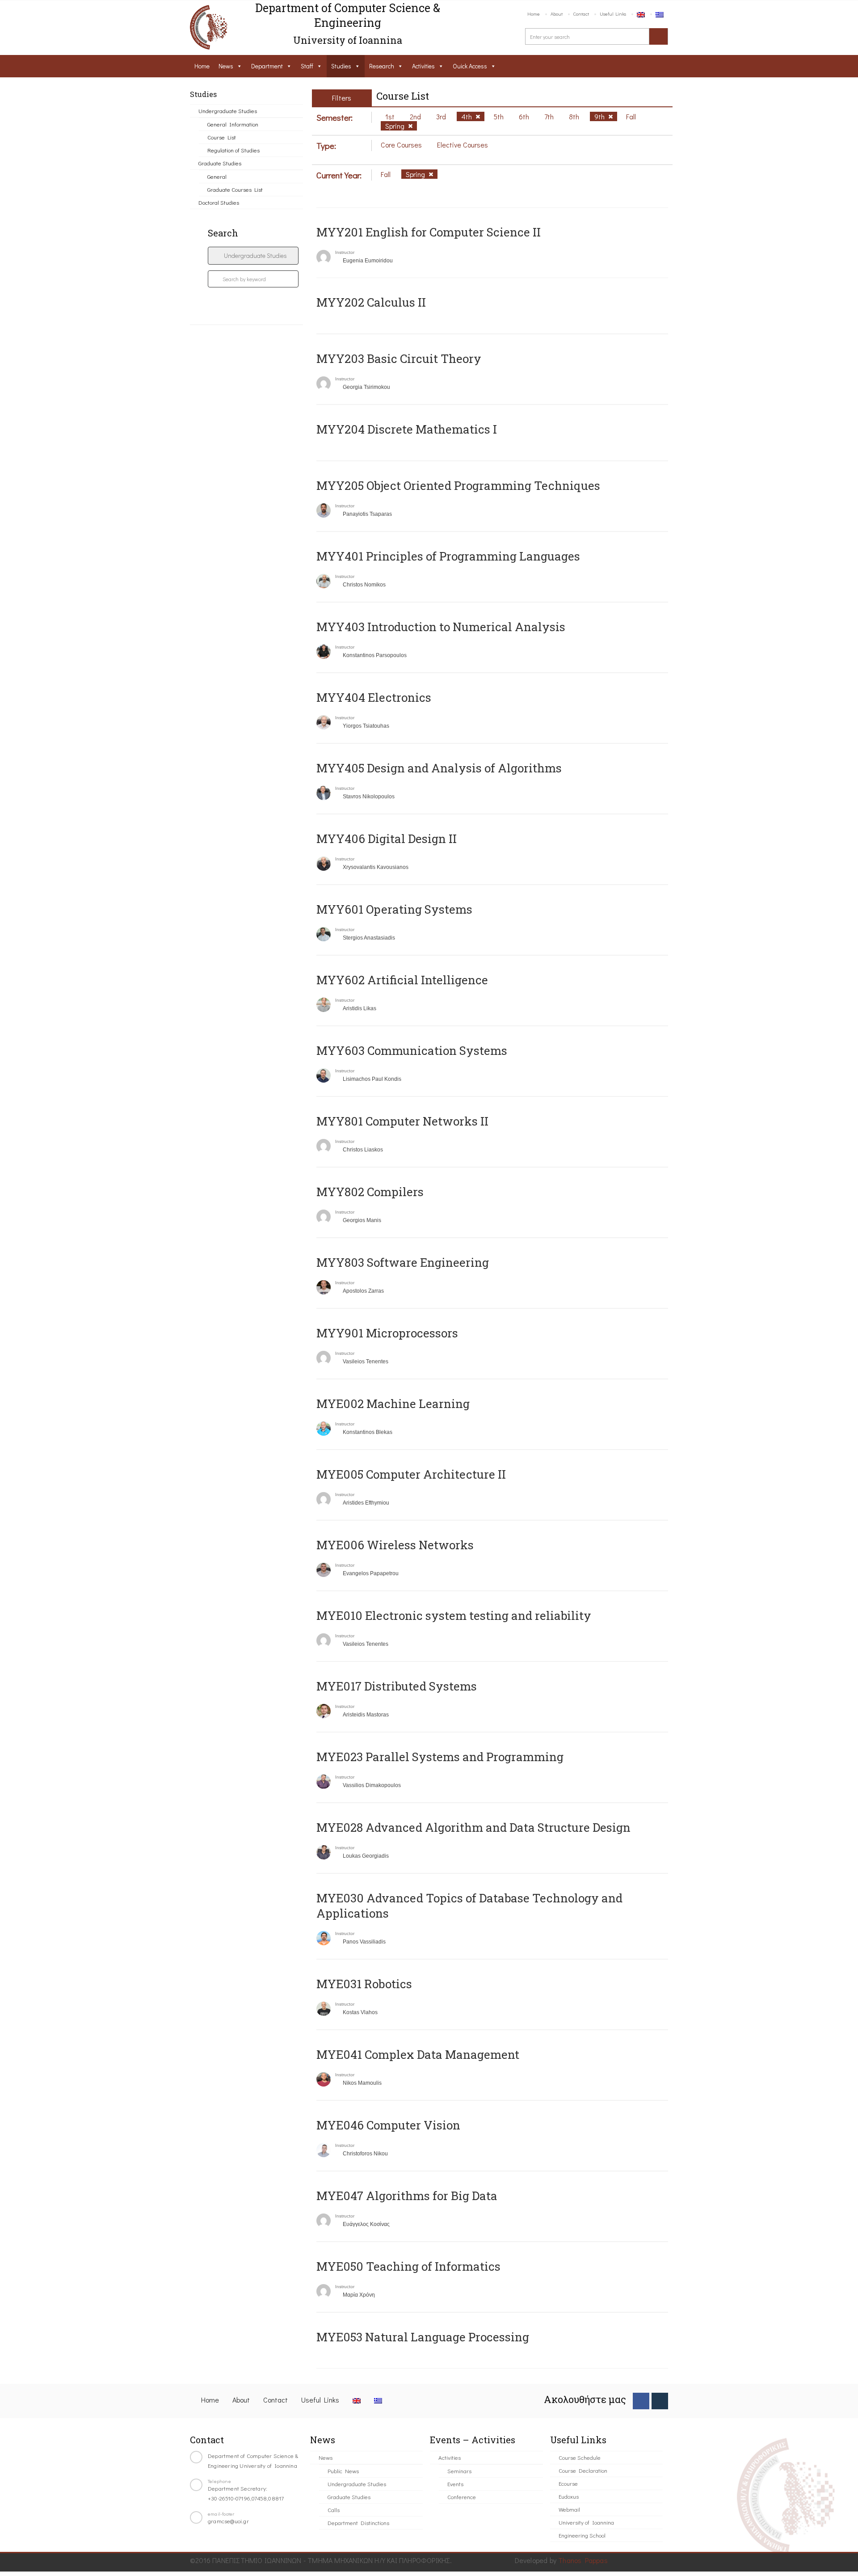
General (217, 176)
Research (382, 66)
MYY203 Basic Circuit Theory (399, 358)
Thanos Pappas (583, 2560)
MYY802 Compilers (370, 1192)
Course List (222, 137)
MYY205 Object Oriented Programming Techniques (458, 485)
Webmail (569, 2509)
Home (534, 14)
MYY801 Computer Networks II (402, 1121)
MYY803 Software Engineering (403, 1262)
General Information (233, 124)
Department (267, 66)
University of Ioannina (586, 2522)
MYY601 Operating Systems (394, 909)
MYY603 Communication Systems (412, 1050)
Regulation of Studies (233, 150)
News (226, 66)
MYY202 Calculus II (371, 302)
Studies (341, 66)
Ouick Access (470, 66)
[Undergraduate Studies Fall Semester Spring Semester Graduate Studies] (253, 256)
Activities (423, 66)
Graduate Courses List (235, 189)
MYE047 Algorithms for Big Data (407, 2196)
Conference (462, 2497)
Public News (343, 2471)
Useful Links (613, 14)
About (557, 14)
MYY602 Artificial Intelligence (402, 980)
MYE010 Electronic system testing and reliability (454, 1615)
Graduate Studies (220, 163)
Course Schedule (580, 2457)
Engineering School (582, 2535)
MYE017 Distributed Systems (397, 1686)
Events (455, 2484)
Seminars (459, 2471)
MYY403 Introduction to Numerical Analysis (441, 627)
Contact (581, 14)
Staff (307, 66)
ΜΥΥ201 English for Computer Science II (429, 232)
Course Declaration (583, 2470)
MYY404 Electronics (374, 697)
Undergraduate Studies (228, 111)
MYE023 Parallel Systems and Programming (440, 1757)
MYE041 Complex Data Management (418, 2054)
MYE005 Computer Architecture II (411, 1474)
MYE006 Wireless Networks (395, 1545)
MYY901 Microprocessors (387, 1333)
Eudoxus (569, 2496)
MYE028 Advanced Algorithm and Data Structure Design (473, 1827)
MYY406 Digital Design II (387, 839)
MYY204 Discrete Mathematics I (407, 429)
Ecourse (568, 2483)
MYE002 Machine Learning (393, 1404)
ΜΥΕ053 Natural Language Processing (423, 2337)
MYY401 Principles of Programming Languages (448, 556)
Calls (334, 2510)
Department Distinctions (358, 2523)
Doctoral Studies (219, 202)
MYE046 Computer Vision (388, 2125)
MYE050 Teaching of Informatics (408, 2266)
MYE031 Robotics (364, 1984)
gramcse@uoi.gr (228, 2521)
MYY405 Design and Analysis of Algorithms (439, 768)
